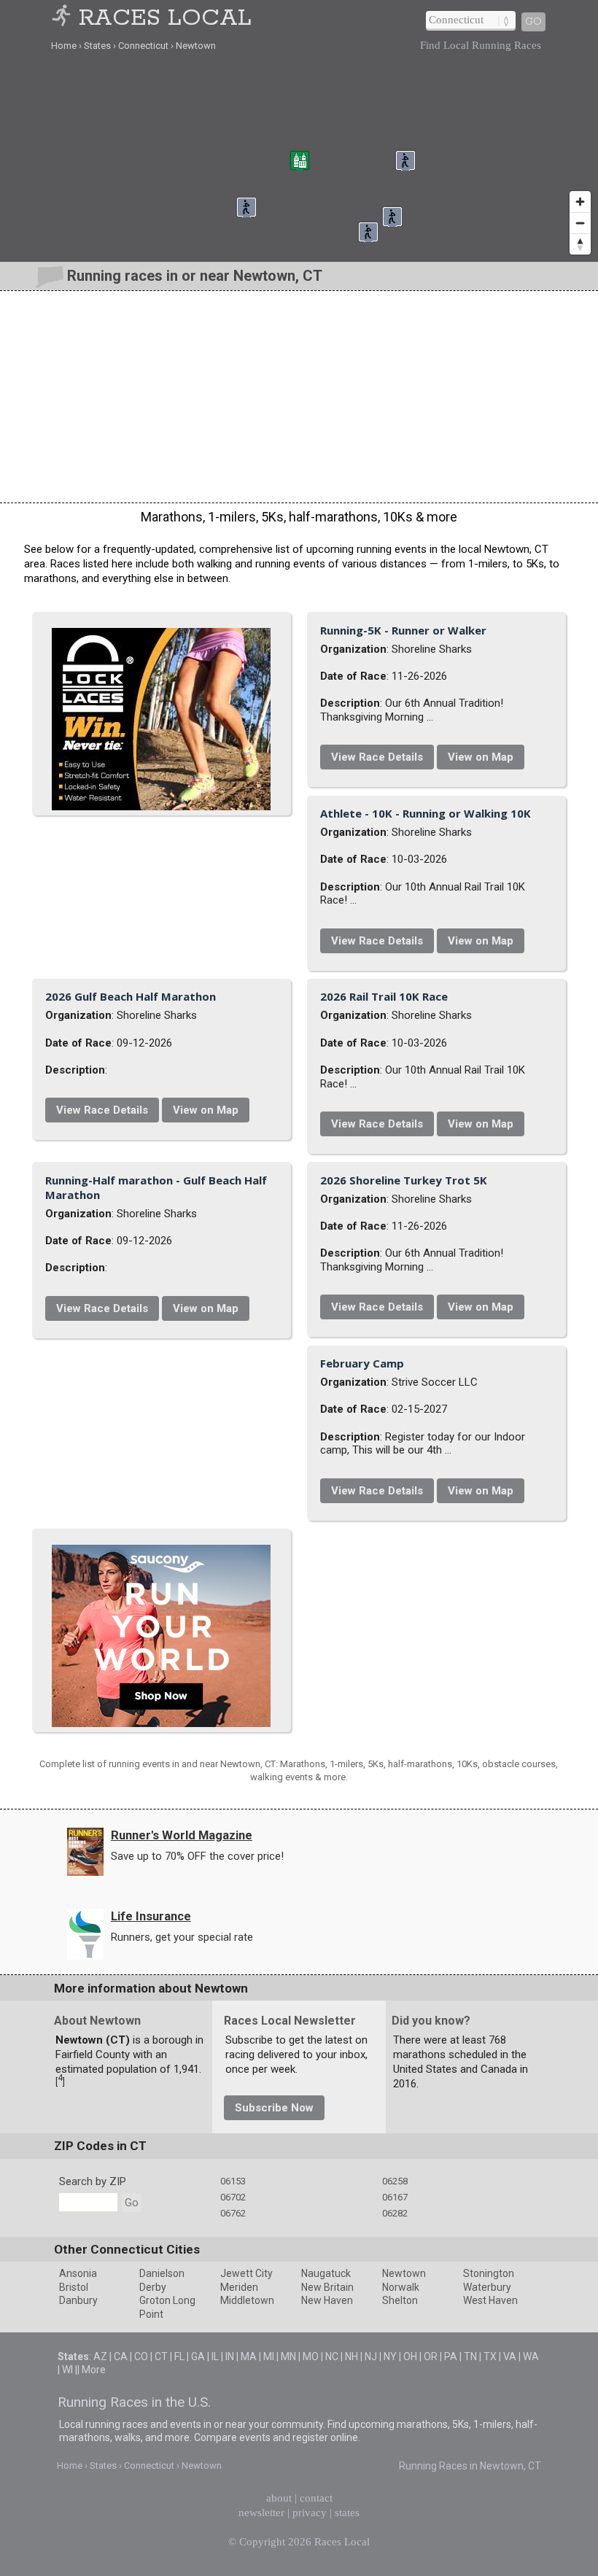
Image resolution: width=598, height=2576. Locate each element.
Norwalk (401, 2287)
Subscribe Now (274, 2108)
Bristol (74, 2287)
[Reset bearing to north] (580, 244)
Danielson (162, 2273)
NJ (371, 2356)
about (279, 2498)
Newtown (404, 2273)
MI (269, 2356)
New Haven (327, 2300)
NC (332, 2356)
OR (431, 2356)
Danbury (78, 2300)
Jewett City (246, 2273)
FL (179, 2356)
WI (67, 2370)
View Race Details (377, 757)
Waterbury (487, 2287)
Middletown (247, 2300)
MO (311, 2356)
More (94, 2370)
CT (161, 2356)
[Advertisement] (299, 397)
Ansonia (78, 2273)
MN (288, 2356)
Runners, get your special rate (182, 1937)
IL (215, 2356)
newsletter (261, 2513)
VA (510, 2356)
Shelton (400, 2300)
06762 (233, 2213)
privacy (310, 2513)
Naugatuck (326, 2273)
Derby (153, 2287)
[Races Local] (63, 19)
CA (121, 2356)
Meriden (239, 2287)
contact (316, 2498)
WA (531, 2356)
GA (198, 2356)
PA (451, 2356)
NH (352, 2356)
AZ (100, 2356)
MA (249, 2356)
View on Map (481, 757)
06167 (395, 2197)
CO (141, 2356)
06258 (395, 2181)
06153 (233, 2181)
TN (470, 2356)
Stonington (489, 2273)
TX (490, 2356)
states (347, 2513)
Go (533, 22)
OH (410, 2356)
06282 (395, 2213)
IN (230, 2356)
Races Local (165, 19)
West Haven (490, 2300)
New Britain (327, 2287)
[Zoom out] (580, 223)
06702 (233, 2197)
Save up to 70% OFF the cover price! (197, 1856)
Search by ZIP (93, 2181)
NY (390, 2356)
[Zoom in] (580, 202)
